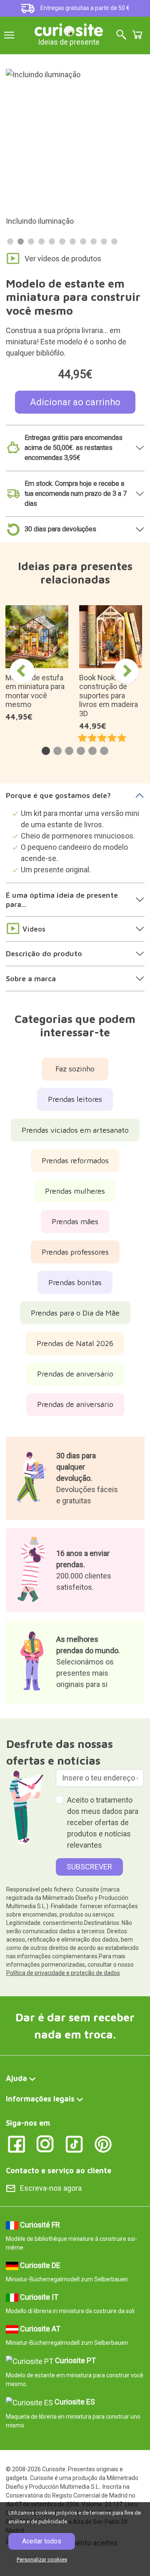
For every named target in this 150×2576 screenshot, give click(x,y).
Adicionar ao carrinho (75, 402)
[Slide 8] (83, 241)
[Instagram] (45, 2143)
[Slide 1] (10, 241)
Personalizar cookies (42, 2560)
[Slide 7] (73, 241)
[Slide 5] (52, 241)
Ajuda (16, 2078)
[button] (46, 751)
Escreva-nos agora (51, 2188)
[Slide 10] (104, 241)
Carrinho (137, 35)
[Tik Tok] (74, 2143)
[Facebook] (16, 2143)
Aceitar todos (42, 2541)
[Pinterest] (103, 2143)
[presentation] (22, 671)
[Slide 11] (114, 241)
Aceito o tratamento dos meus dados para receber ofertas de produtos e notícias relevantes (103, 1822)
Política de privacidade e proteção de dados (63, 1973)
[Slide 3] (31, 241)
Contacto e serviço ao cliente (59, 2171)
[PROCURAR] (121, 35)
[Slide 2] (21, 241)
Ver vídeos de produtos (63, 259)
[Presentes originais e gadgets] (69, 29)
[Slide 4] (41, 241)
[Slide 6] (62, 241)
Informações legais (40, 2099)
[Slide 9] (94, 241)
